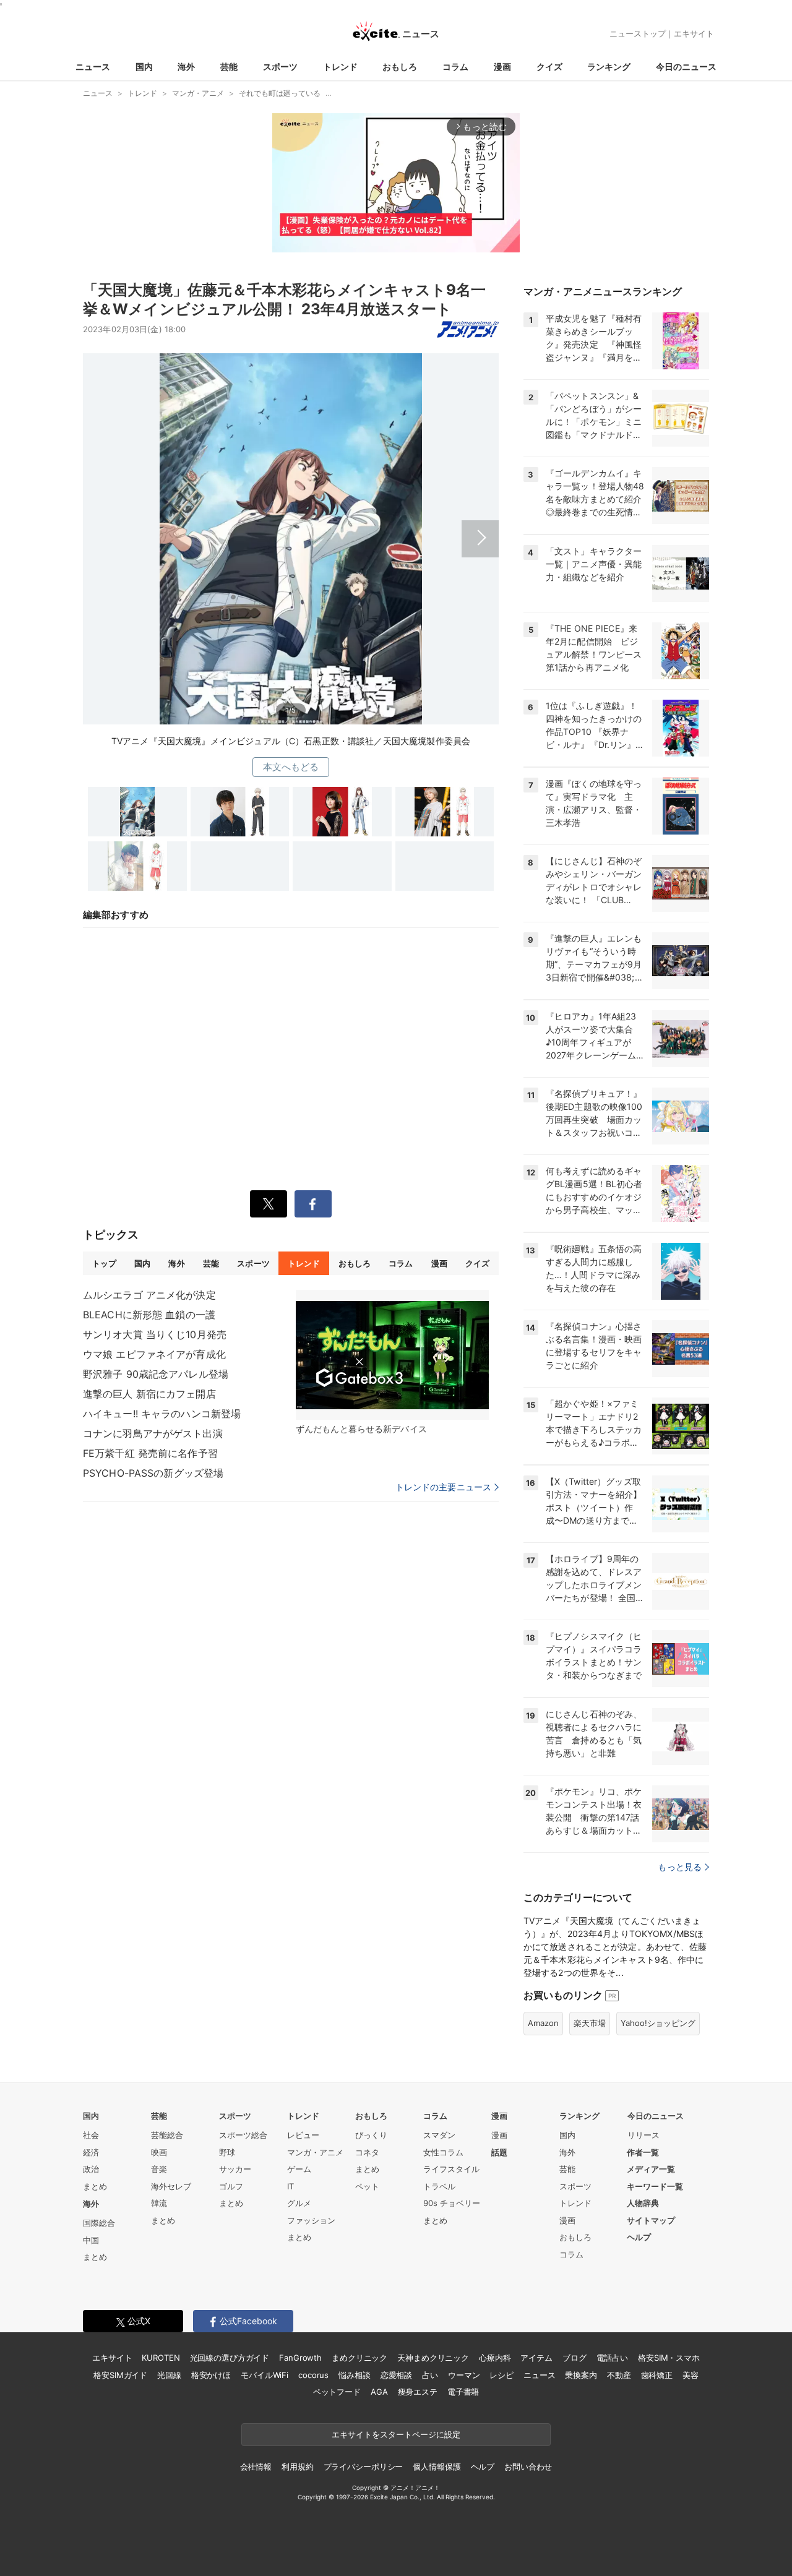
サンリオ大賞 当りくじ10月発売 (155, 1334)
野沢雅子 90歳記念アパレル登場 (156, 1374)
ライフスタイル (451, 2169)
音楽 (159, 2169)
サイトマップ (651, 2220)
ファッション (311, 2220)
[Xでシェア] (269, 1204)
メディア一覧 (651, 2169)
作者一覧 (643, 2152)
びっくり (371, 2135)
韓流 (159, 2203)
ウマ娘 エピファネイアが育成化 (154, 1354)
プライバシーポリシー (364, 2467)
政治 (91, 2169)
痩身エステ (418, 2392)
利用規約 (297, 2467)
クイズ (549, 67)
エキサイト (694, 33)
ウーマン (464, 2375)
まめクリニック (359, 2358)
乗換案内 (581, 2375)
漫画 (502, 67)
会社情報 (256, 2467)
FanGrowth (300, 2358)
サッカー (235, 2169)
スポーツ (280, 67)
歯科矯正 (657, 2375)
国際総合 (99, 2223)
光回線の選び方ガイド (230, 2358)
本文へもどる (291, 767)
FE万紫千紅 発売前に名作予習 (150, 1453)
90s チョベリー (452, 2203)
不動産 (619, 2375)
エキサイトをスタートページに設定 (396, 2434)
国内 (144, 67)
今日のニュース (686, 67)
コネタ (367, 2152)
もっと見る (680, 1867)
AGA (379, 2392)
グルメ (299, 2203)
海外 (186, 67)
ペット (367, 2186)
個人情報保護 (437, 2467)
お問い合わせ (528, 2467)
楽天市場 (590, 2023)
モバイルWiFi (265, 2375)
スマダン (439, 2135)
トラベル (439, 2186)
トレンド (340, 67)
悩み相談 (354, 2375)
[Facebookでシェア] (313, 1204)
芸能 (229, 67)
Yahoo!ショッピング (658, 2023)
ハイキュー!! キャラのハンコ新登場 (162, 1414)
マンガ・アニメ (315, 2152)
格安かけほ (211, 2375)
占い (430, 2375)
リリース (643, 2135)
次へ (291, 530)
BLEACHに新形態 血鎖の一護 (149, 1315)
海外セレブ (171, 2186)
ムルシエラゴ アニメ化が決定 (149, 1295)
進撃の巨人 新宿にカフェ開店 (149, 1394)
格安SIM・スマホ (669, 2358)
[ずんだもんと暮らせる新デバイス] (392, 1355)
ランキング (609, 67)
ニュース (93, 67)
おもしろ (400, 67)
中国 (91, 2240)
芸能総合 (167, 2135)
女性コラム (443, 2152)
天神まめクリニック (433, 2358)
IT (291, 2186)
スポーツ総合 (243, 2135)
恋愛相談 (396, 2375)
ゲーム (299, 2169)
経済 (91, 2152)
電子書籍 (463, 2392)
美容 (691, 2375)
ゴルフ (231, 2186)
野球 (227, 2152)
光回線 (169, 2375)
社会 (91, 2135)
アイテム (536, 2358)
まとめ (95, 2186)
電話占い (612, 2358)
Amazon (543, 2023)
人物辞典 (643, 2203)
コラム (455, 67)
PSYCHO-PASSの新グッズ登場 (153, 1473)
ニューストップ (638, 33)
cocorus (313, 2375)
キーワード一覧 (655, 2186)
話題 (499, 2152)
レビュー (303, 2135)
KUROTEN (161, 2358)
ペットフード (337, 2392)
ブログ (575, 2358)
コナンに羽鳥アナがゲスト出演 (153, 1433)
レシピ (501, 2375)
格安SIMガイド (120, 2375)
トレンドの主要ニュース (443, 1487)
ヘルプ (639, 2237)
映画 (159, 2152)
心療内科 (495, 2358)
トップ (104, 1263)
